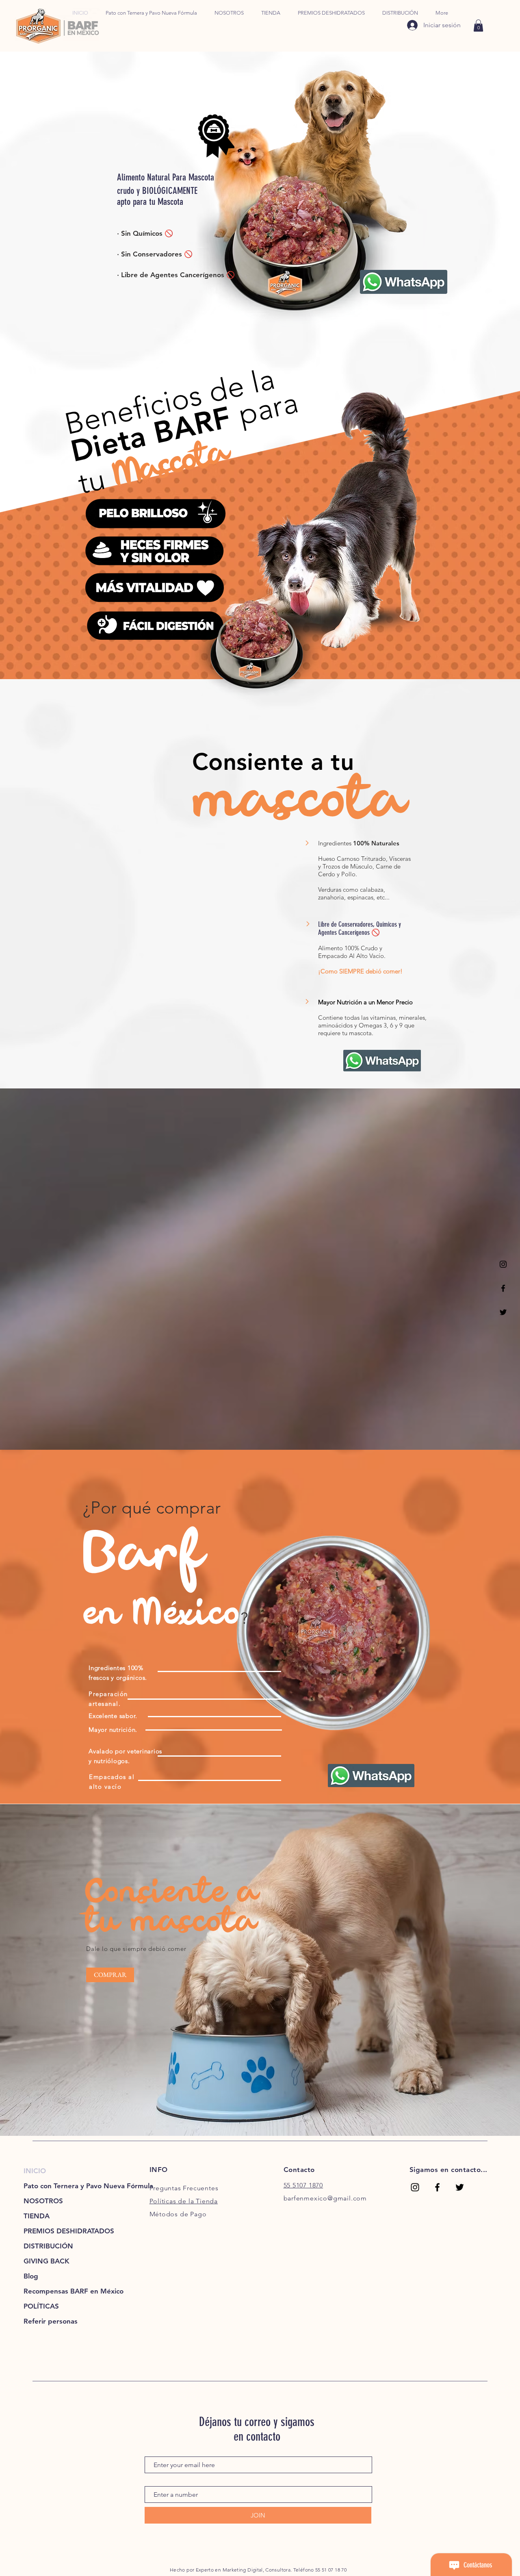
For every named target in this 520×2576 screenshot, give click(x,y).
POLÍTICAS (41, 2306)
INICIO (35, 2171)
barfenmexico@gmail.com (325, 2198)
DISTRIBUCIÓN (48, 2246)
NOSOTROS (43, 2201)
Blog (31, 2276)
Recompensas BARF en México (59, 2291)
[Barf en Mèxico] (437, 2187)
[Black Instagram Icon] (503, 1264)
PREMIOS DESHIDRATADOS (59, 2231)
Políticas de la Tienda (184, 2201)
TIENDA (37, 2216)
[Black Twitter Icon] (503, 1312)
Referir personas (51, 2321)
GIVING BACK (47, 2261)
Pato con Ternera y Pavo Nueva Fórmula (59, 2186)
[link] (478, 26)
